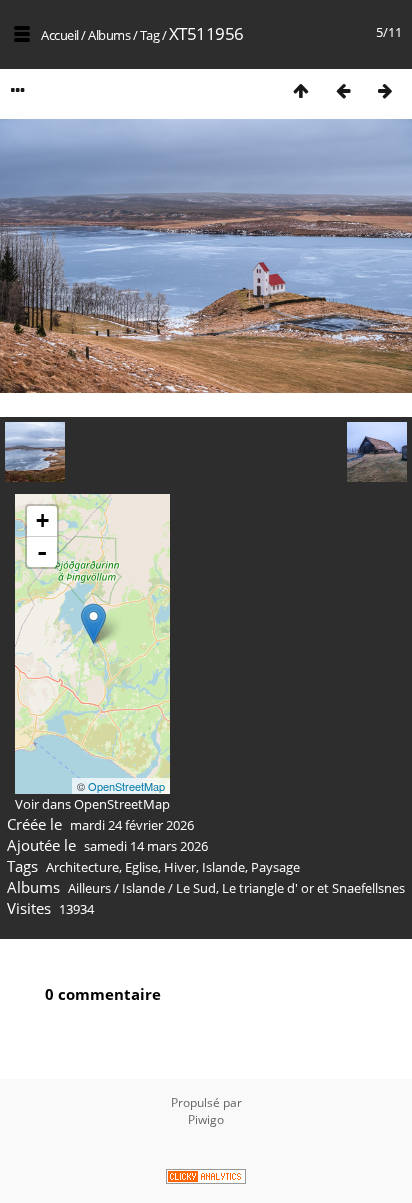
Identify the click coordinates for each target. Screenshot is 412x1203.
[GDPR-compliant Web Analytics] (206, 1178)
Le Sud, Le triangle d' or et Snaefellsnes (290, 888)
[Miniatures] (301, 90)
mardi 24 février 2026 (132, 825)
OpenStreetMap (126, 786)
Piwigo (206, 1119)
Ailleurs (89, 888)
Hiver (180, 867)
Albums (109, 35)
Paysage (275, 867)
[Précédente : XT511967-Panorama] (343, 90)
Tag (150, 35)
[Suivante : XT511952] (385, 90)
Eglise (141, 867)
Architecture (82, 867)
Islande (223, 867)
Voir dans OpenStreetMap (92, 804)
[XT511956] (93, 623)
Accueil (60, 35)
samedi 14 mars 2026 (146, 846)
